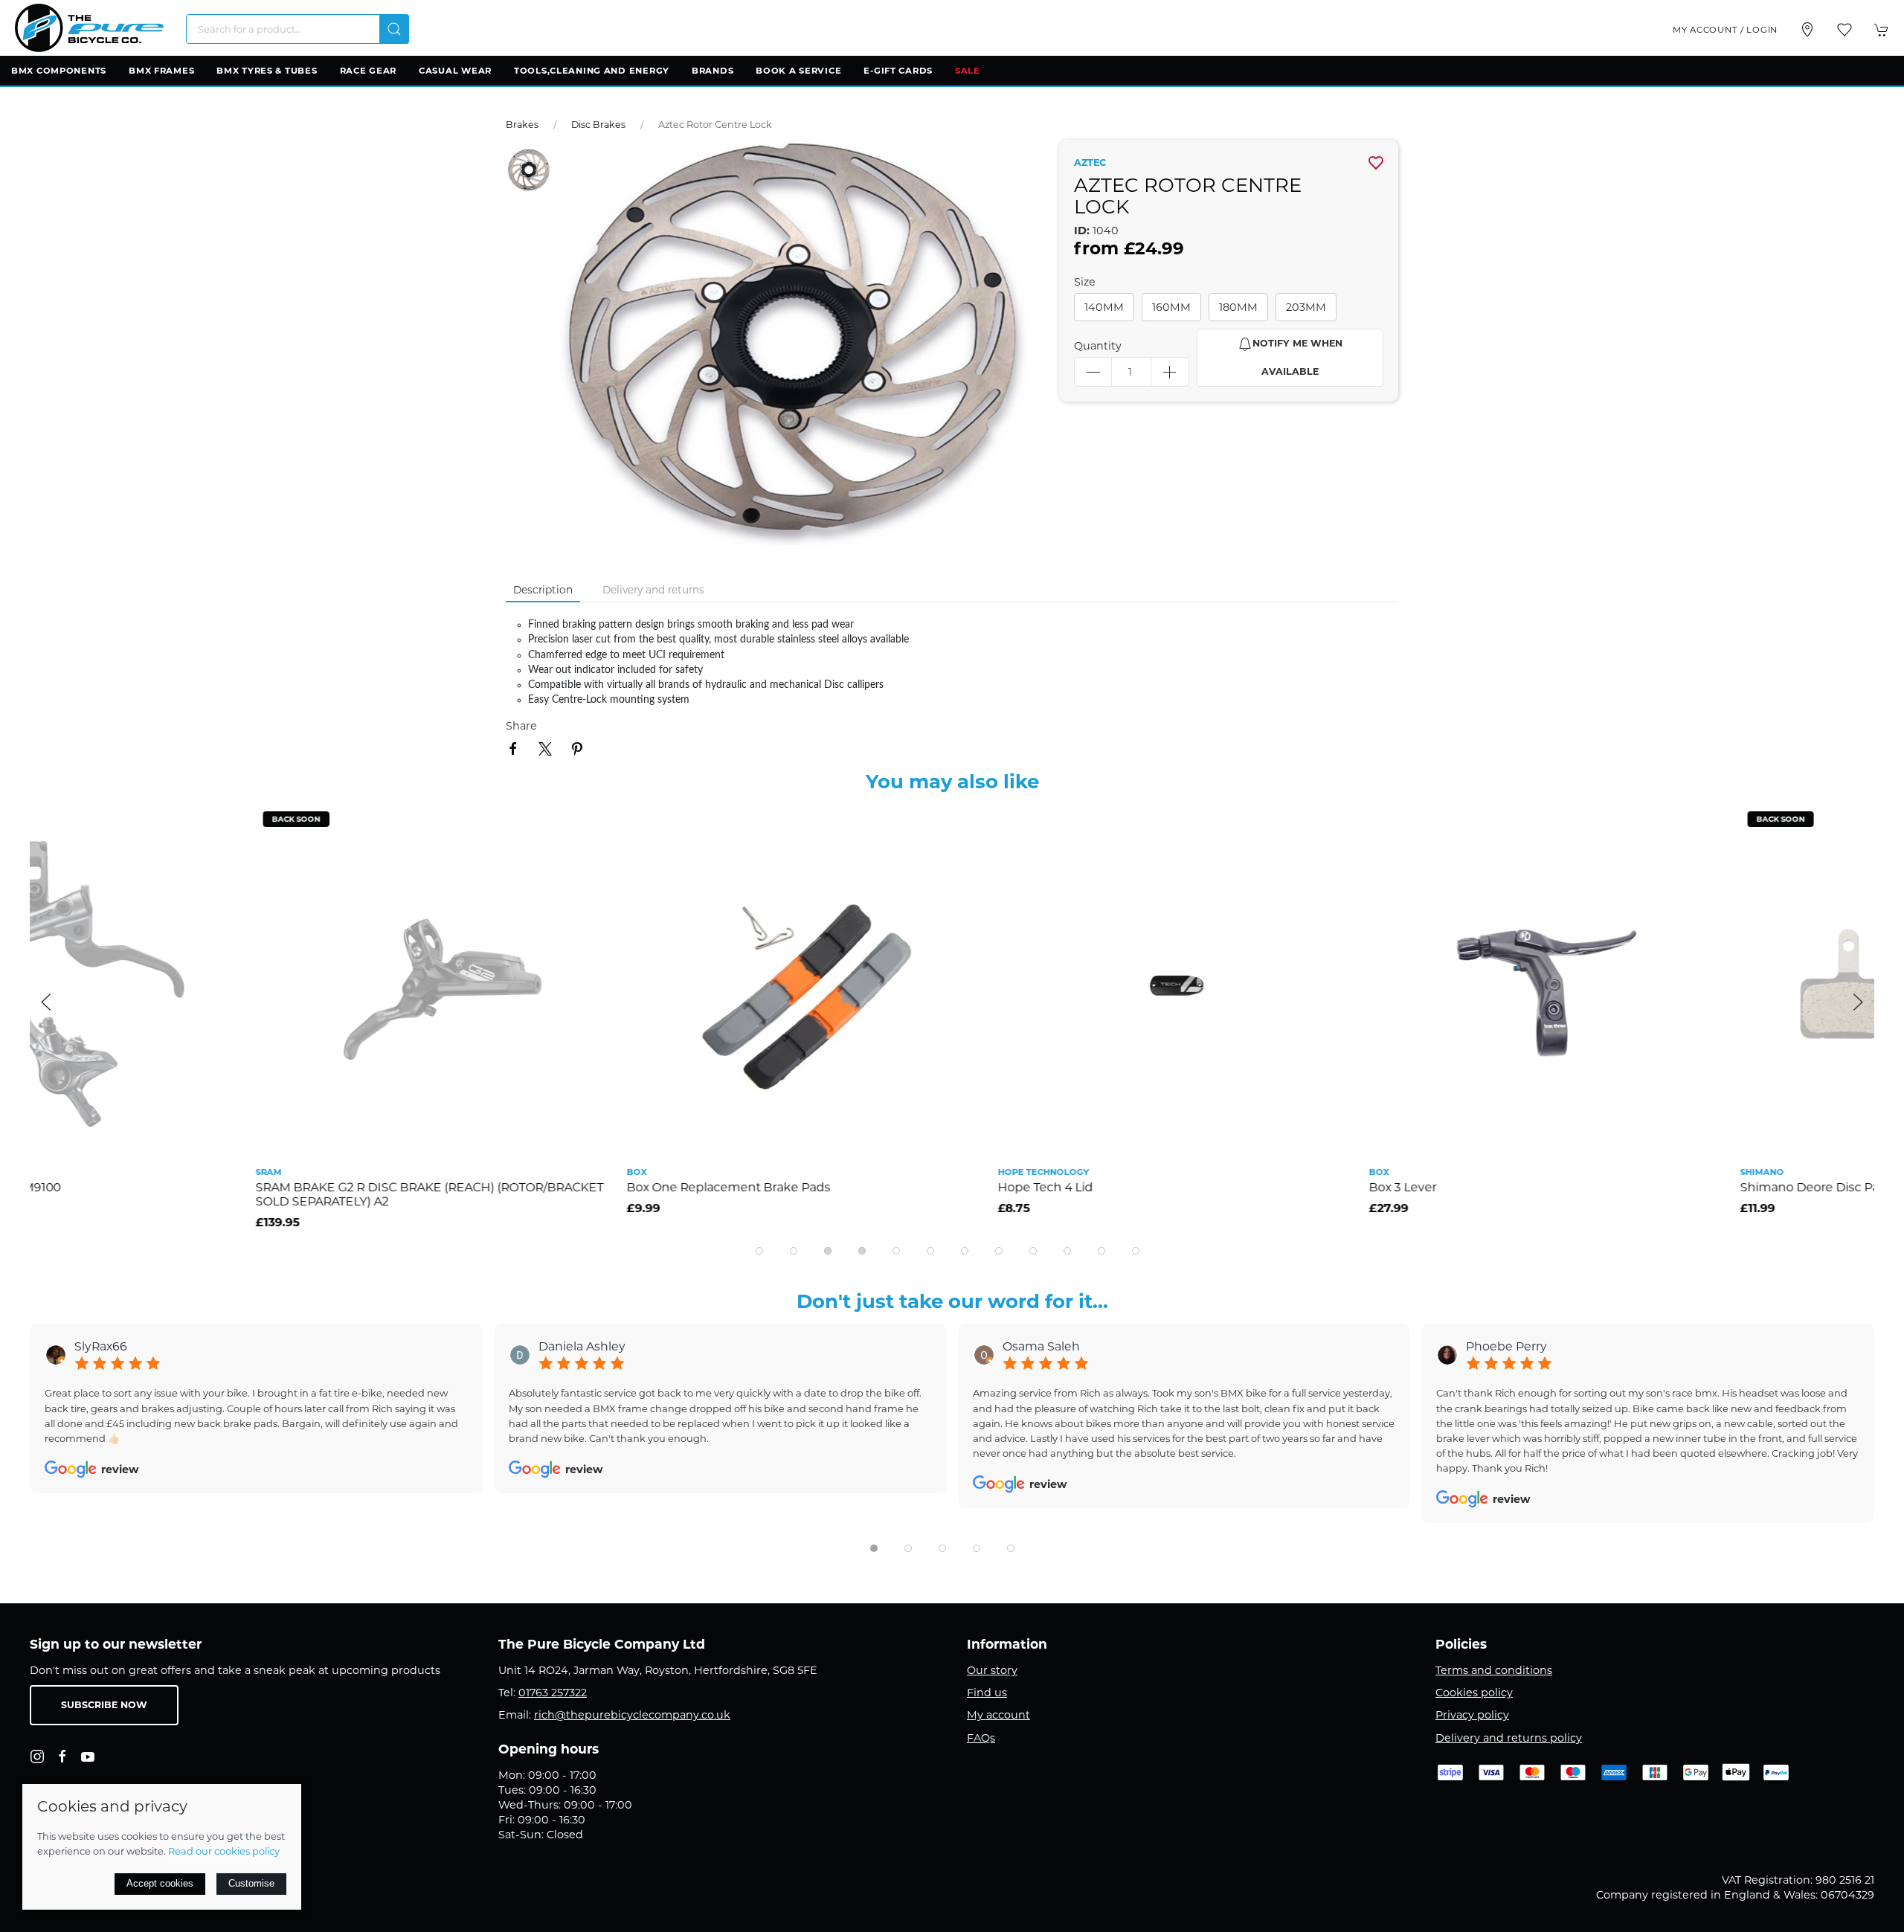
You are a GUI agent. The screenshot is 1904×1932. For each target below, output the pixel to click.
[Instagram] (37, 1756)
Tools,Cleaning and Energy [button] (592, 71)
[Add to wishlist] (369, 824)
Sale (968, 71)
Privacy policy (1472, 1715)
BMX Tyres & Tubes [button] (267, 71)
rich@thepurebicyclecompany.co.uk (632, 1715)
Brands (713, 71)
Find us (987, 1693)
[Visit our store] (1807, 30)
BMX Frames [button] (161, 71)
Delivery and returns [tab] (653, 590)
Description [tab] (543, 590)
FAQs (981, 1738)
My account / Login (1725, 30)
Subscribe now (104, 1705)
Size (1085, 282)
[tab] (759, 1251)
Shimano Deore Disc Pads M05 (1605, 1187)
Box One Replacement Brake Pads (503, 1187)
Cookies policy (1474, 1693)
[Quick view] (369, 858)
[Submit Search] (394, 29)
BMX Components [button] (59, 71)
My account (998, 1715)
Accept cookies (160, 1883)
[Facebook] (62, 1756)
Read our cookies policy (224, 1851)
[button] (1844, 30)
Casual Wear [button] (455, 71)
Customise (251, 1883)
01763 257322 (553, 1693)
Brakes (522, 125)
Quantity (1098, 346)
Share (521, 726)
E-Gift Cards (898, 71)
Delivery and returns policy (1509, 1738)
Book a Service (798, 71)
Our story (992, 1670)
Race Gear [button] (368, 71)
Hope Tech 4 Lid (820, 1187)
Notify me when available (1297, 357)
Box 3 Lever (1177, 1187)
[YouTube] (88, 1756)
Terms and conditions (1494, 1670)
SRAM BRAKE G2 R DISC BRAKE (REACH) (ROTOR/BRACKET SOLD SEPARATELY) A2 (204, 1194)
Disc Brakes (598, 125)
